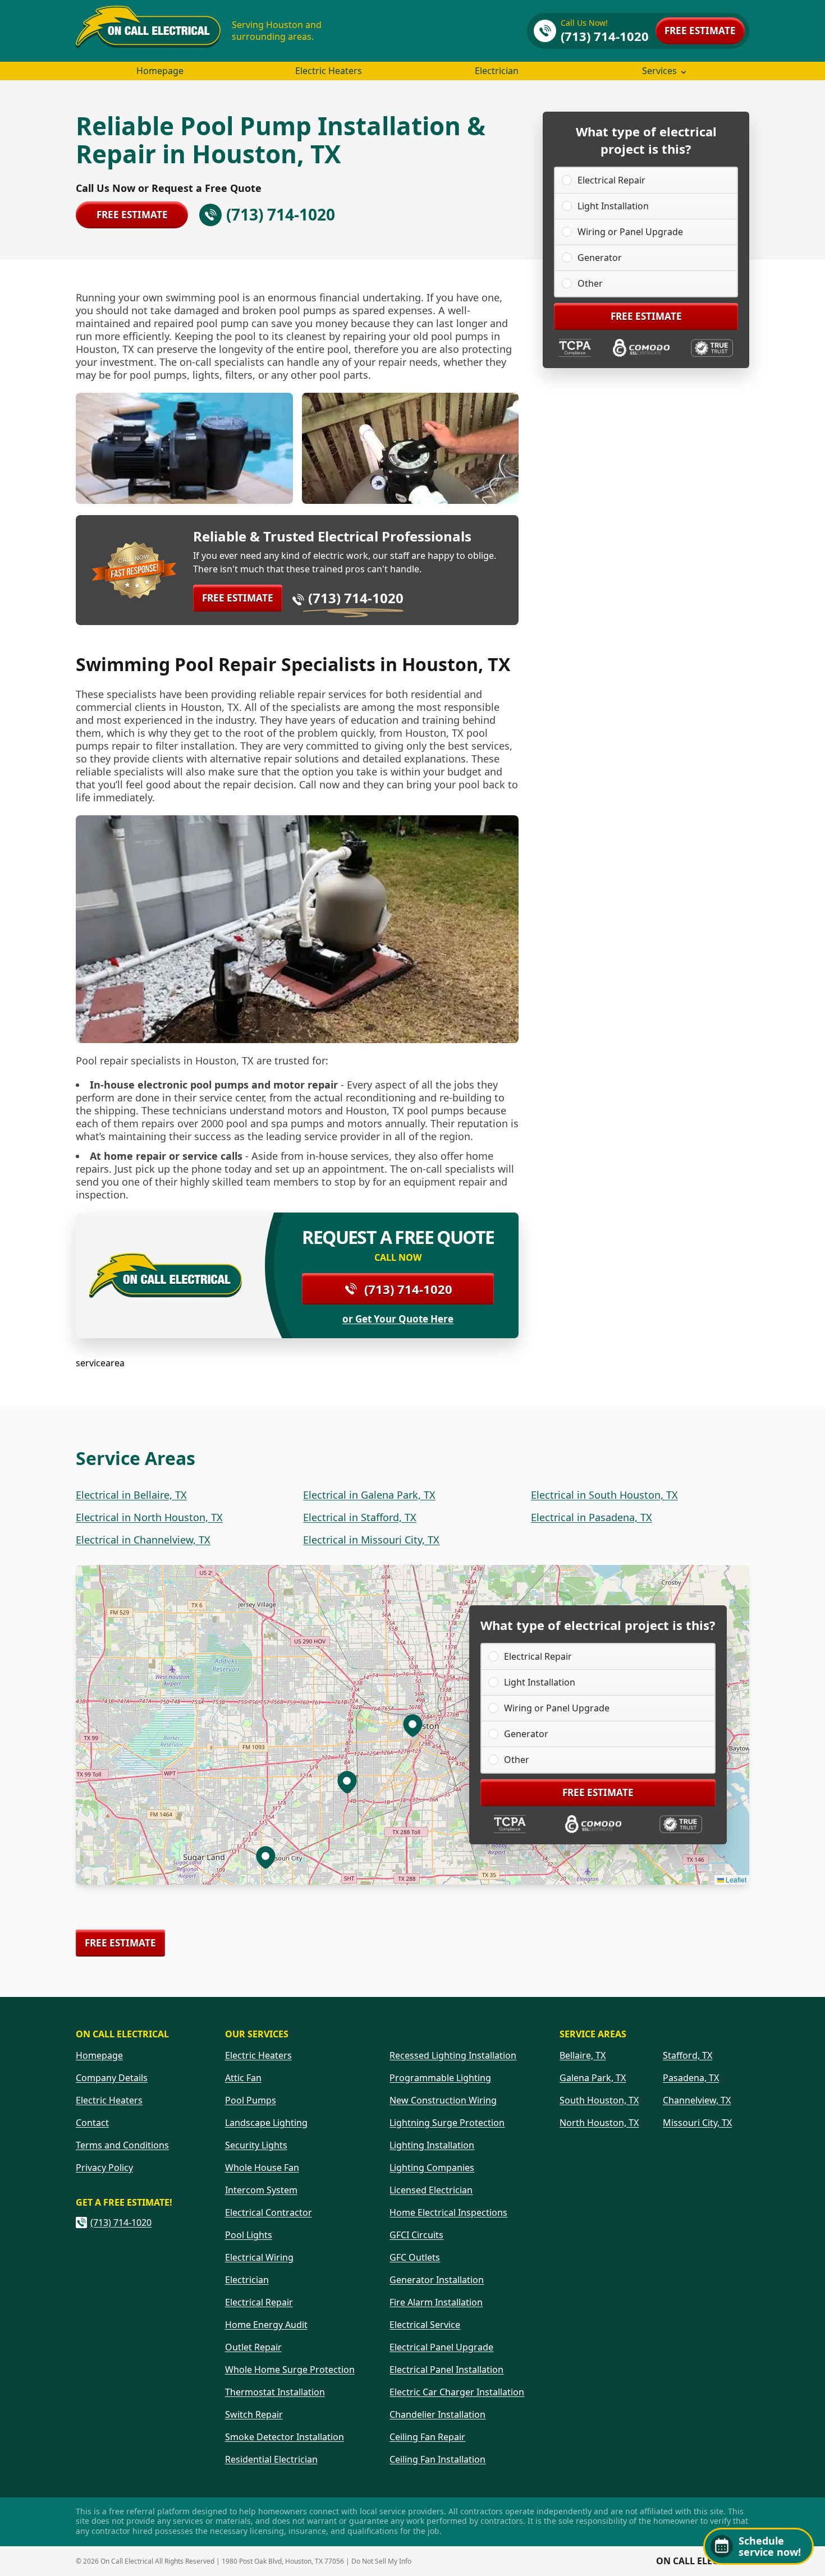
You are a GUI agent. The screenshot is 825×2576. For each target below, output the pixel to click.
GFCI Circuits (416, 2235)
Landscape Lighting (266, 2123)
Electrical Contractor (269, 2212)
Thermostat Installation (275, 2392)
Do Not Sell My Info (381, 2561)
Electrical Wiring (259, 2257)
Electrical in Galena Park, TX (369, 1495)
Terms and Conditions (122, 2145)
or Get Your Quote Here (398, 1319)
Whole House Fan (262, 2168)
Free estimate (700, 31)
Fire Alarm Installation (436, 2302)
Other (590, 283)
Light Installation (613, 206)
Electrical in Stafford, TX (360, 1517)
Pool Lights (249, 2235)
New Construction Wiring (443, 2100)
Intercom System (261, 2190)
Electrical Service (425, 2325)
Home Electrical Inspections (448, 2212)
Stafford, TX (687, 2055)
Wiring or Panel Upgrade (630, 232)
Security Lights (256, 2145)
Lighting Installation (432, 2145)
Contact (92, 2123)
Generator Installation (437, 2280)
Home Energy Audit (266, 2325)
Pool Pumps (251, 2100)
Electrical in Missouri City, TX (371, 1540)
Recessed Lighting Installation (453, 2055)
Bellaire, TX (583, 2055)
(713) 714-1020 (356, 598)
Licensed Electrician (431, 2190)
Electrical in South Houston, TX (604, 1495)
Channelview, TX (697, 2100)
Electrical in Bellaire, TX (131, 1495)
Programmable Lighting (440, 2078)
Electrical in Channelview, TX (143, 1540)
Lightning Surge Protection (447, 2123)
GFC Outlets (415, 2257)
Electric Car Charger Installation (457, 2392)
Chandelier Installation (437, 2414)
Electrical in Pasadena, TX (592, 1517)
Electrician (497, 71)
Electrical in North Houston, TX (149, 1517)
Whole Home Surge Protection (290, 2370)
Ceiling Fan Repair (427, 2437)
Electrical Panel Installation (446, 2370)
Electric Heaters (329, 71)
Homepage (160, 71)
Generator (600, 258)
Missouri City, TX (697, 2123)
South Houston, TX (599, 2100)
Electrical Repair (611, 180)
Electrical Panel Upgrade (441, 2347)
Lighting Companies (432, 2168)
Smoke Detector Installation (285, 2437)
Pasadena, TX (691, 2078)
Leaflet (735, 1879)
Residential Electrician (271, 2459)
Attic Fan (243, 2078)
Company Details (112, 2078)
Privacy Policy (104, 2168)
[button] (347, 1781)
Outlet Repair (253, 2347)
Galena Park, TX (593, 2078)
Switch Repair (254, 2414)
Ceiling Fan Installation (437, 2459)
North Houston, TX (599, 2123)
